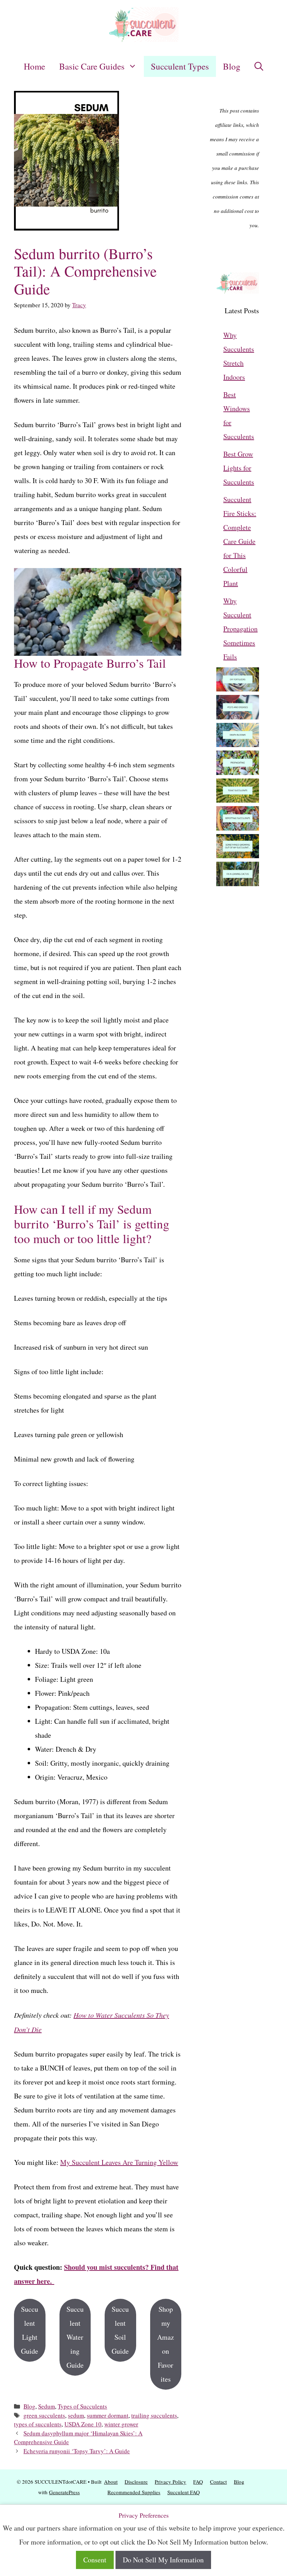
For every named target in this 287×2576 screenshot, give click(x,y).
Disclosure (136, 2482)
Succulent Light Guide (30, 2330)
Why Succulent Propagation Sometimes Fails (240, 629)
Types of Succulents (82, 2406)
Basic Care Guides (92, 66)
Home (34, 66)
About (111, 2482)
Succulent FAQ (184, 2492)
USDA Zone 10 (83, 2424)
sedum (76, 2415)
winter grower (121, 2424)
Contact (218, 2482)
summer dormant (108, 2415)
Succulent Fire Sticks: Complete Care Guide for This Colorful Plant (240, 541)
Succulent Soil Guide (120, 2330)
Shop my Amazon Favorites (166, 2344)
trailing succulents (154, 2415)
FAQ (198, 2482)
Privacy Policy (170, 2482)
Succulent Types (180, 66)
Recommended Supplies (134, 2492)
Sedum (47, 2406)
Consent (95, 2560)
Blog (232, 66)
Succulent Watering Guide (75, 2337)
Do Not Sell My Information (163, 2560)
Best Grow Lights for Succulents (239, 468)
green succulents (44, 2415)
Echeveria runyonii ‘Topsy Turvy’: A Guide (77, 2451)
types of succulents (38, 2424)
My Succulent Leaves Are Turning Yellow (119, 2162)
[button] (259, 66)
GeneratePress (64, 2492)
